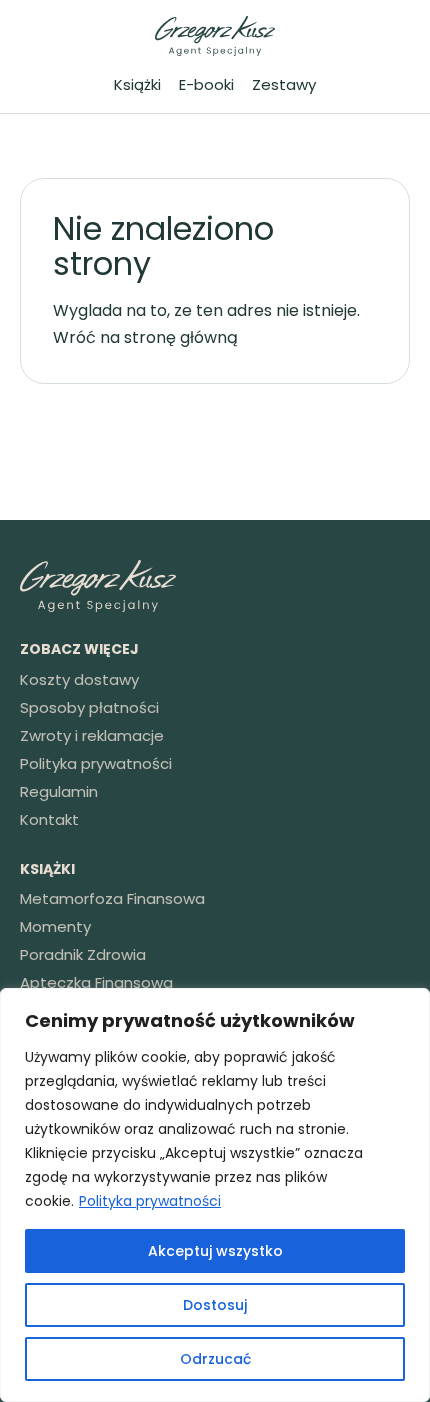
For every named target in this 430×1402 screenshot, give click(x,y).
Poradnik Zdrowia (83, 954)
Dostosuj (215, 1305)
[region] (215, 1195)
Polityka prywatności (150, 1201)
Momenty (55, 926)
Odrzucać (215, 1359)
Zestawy (284, 84)
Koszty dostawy (79, 679)
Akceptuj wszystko (215, 1251)
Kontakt (49, 819)
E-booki (206, 84)
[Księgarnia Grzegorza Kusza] (215, 36)
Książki (137, 84)
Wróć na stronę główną (145, 337)
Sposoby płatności (89, 707)
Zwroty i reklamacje (92, 735)
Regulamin (59, 791)
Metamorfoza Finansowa (112, 898)
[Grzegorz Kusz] (215, 586)
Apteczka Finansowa (96, 982)
